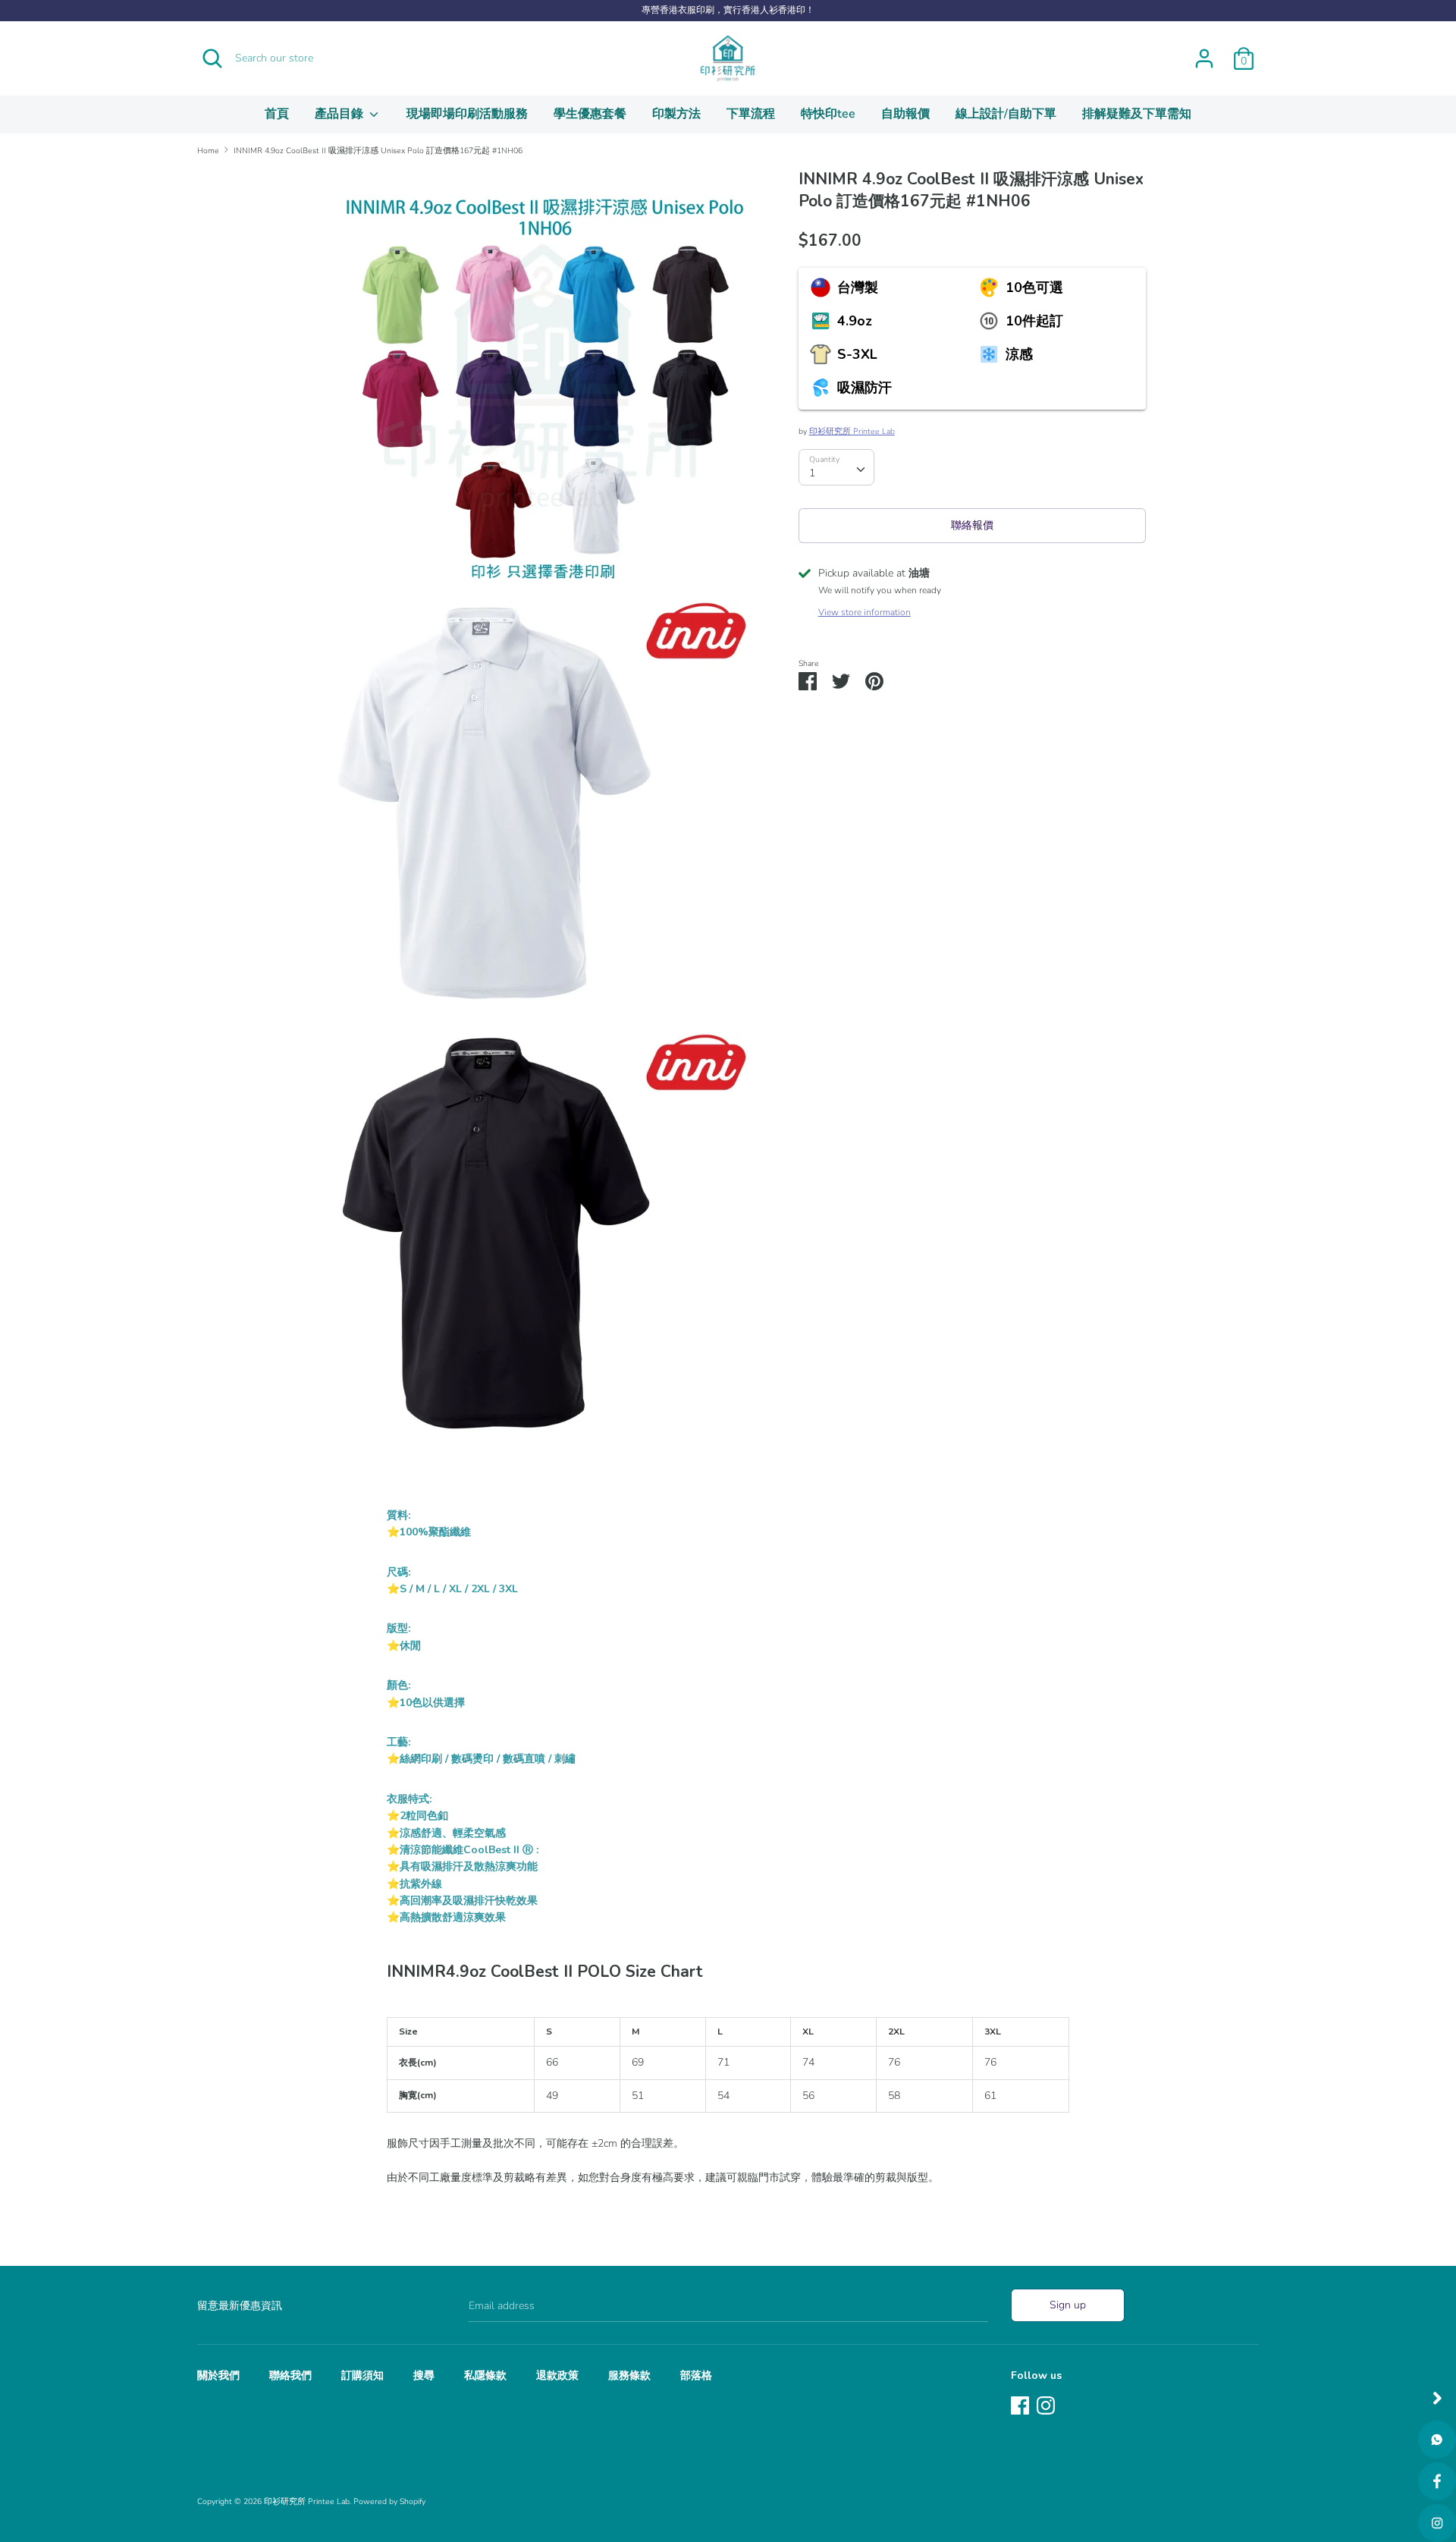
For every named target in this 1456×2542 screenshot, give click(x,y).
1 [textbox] (812, 473)
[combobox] (836, 467)
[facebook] (1437, 2481)
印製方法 (676, 114)
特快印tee (828, 114)
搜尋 (424, 2375)
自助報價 (905, 114)
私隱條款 (485, 2375)
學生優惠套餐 (590, 114)
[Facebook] (1020, 2404)
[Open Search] (212, 58)
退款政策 (557, 2375)
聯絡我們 (290, 2375)
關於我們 (218, 2375)
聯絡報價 (972, 525)
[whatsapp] (1437, 2440)
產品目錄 (340, 114)
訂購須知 (362, 2375)
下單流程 (751, 114)
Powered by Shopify (389, 2501)
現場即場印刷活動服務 (467, 114)
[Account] (1204, 51)
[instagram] (1437, 2523)
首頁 (277, 114)
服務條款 (629, 2375)
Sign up (1068, 2305)
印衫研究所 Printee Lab (852, 431)
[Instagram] (1046, 2404)
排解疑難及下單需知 (1137, 114)
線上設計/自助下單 (1006, 114)
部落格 (696, 2375)
